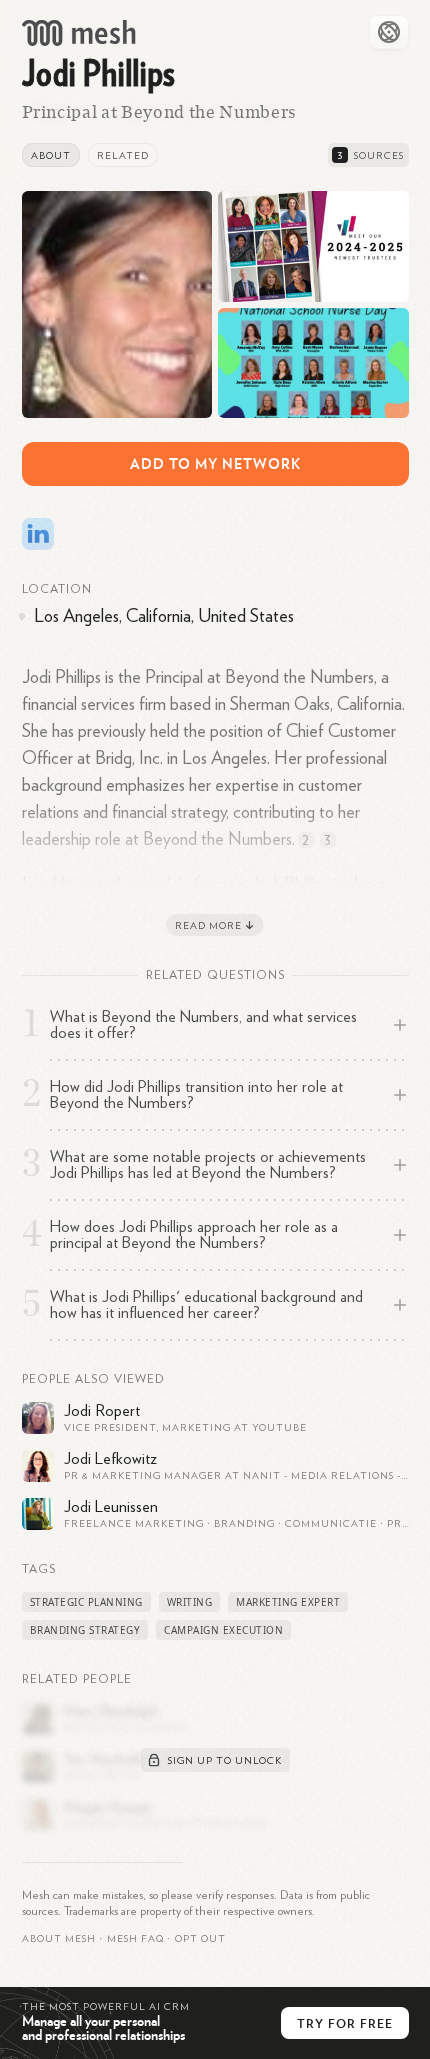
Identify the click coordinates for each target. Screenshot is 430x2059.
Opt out (200, 1939)
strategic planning (86, 1602)
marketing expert (288, 1602)
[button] (135, 1939)
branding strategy (85, 1630)
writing (190, 1602)
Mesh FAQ (135, 1939)
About (51, 156)
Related (123, 156)
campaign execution (223, 1630)
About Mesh (59, 1939)
